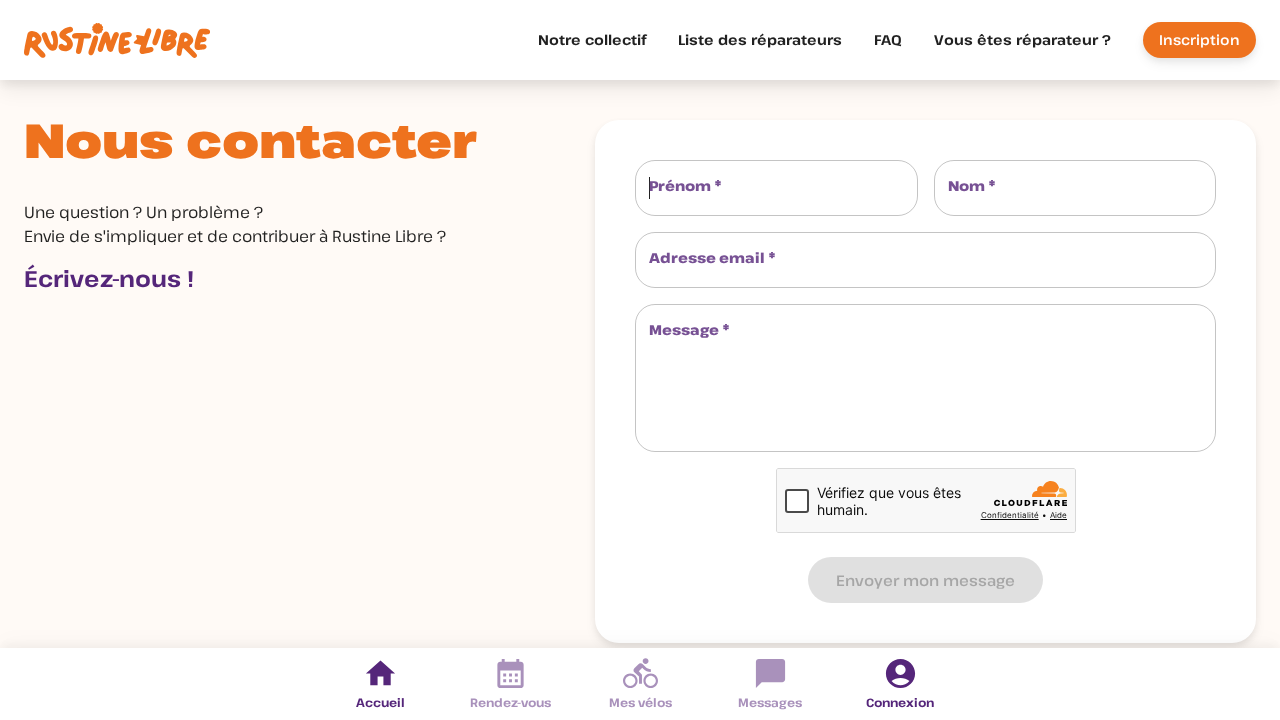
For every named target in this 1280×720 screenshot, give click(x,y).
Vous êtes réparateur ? (1022, 39)
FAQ (888, 39)
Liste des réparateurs (760, 39)
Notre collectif (592, 39)
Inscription (1199, 39)
